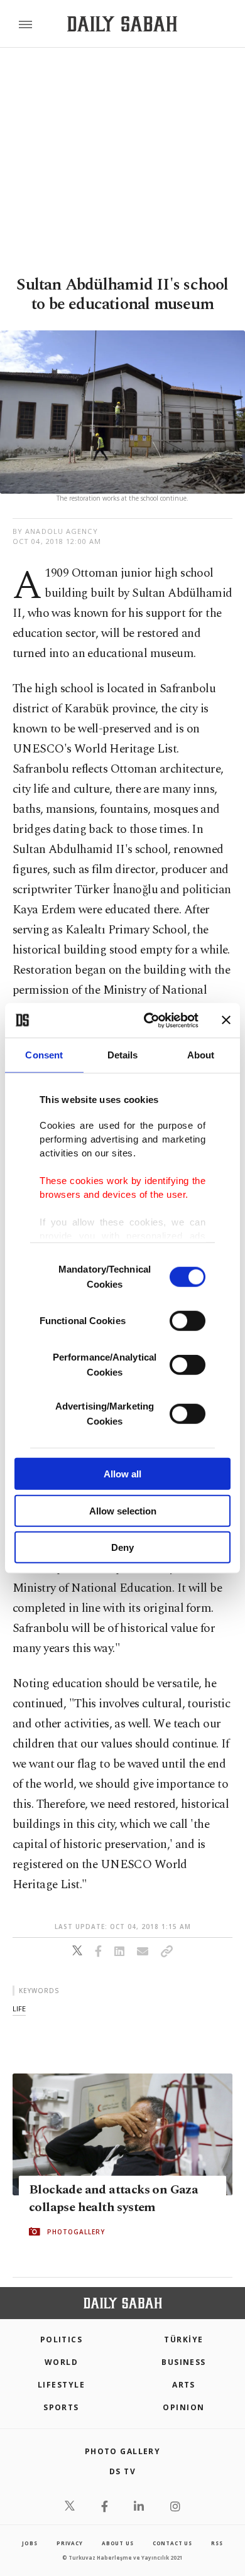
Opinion (183, 2407)
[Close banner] (226, 1020)
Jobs (30, 2543)
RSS (217, 2543)
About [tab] (201, 1055)
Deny (122, 1547)
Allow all (122, 1474)
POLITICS (62, 2340)
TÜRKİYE (183, 2340)
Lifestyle (61, 2385)
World (61, 2362)
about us (117, 2543)
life (19, 2008)
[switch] (188, 1321)
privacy (70, 2543)
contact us (172, 2543)
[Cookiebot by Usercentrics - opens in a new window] (149, 1020)
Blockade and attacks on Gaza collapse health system (113, 2198)
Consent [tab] (44, 1055)
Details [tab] (123, 1055)
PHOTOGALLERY (76, 2232)
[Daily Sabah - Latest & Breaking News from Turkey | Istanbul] (122, 24)
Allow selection (123, 1510)
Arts (184, 2385)
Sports (61, 2407)
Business (184, 2362)
